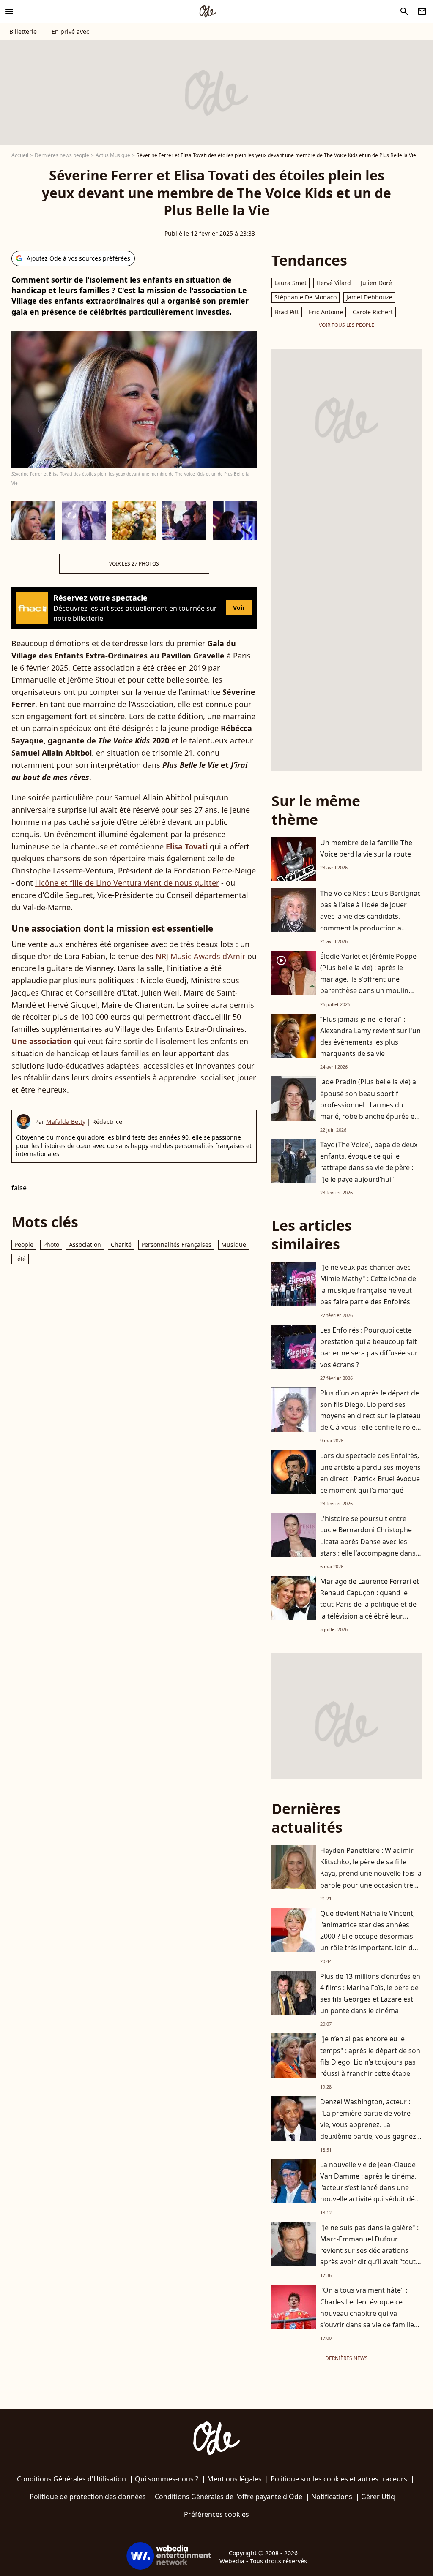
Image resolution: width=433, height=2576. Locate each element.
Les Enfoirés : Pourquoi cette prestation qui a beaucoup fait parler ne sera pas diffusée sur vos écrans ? (369, 1347)
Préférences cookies (216, 2514)
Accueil (20, 155)
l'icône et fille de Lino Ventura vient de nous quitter (127, 883)
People (24, 1244)
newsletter (422, 11)
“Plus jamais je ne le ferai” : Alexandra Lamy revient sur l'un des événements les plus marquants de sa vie (370, 1036)
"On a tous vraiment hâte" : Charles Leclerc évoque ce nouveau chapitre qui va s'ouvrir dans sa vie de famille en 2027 (367, 2313)
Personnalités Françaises (176, 1244)
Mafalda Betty (66, 1122)
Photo (51, 1244)
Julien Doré (376, 283)
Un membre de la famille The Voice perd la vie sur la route (366, 848)
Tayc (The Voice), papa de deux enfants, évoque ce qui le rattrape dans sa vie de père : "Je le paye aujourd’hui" (369, 1162)
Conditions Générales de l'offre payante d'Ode (229, 2497)
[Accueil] (208, 11)
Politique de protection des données (88, 2497)
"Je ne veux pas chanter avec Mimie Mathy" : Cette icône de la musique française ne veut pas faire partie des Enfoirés (368, 1284)
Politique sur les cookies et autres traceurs (339, 2479)
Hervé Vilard (334, 283)
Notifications (332, 2497)
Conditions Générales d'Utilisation (71, 2479)
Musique (234, 1244)
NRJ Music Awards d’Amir (200, 956)
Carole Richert (373, 312)
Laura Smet (290, 283)
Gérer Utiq (378, 2497)
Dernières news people (62, 155)
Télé (20, 1259)
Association (85, 1244)
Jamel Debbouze (369, 297)
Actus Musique (113, 155)
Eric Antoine (326, 312)
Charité (121, 1244)
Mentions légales (234, 2479)
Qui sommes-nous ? (167, 2479)
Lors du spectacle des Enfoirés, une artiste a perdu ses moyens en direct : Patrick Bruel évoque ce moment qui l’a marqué (370, 1473)
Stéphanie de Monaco (306, 297)
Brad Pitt (287, 312)
